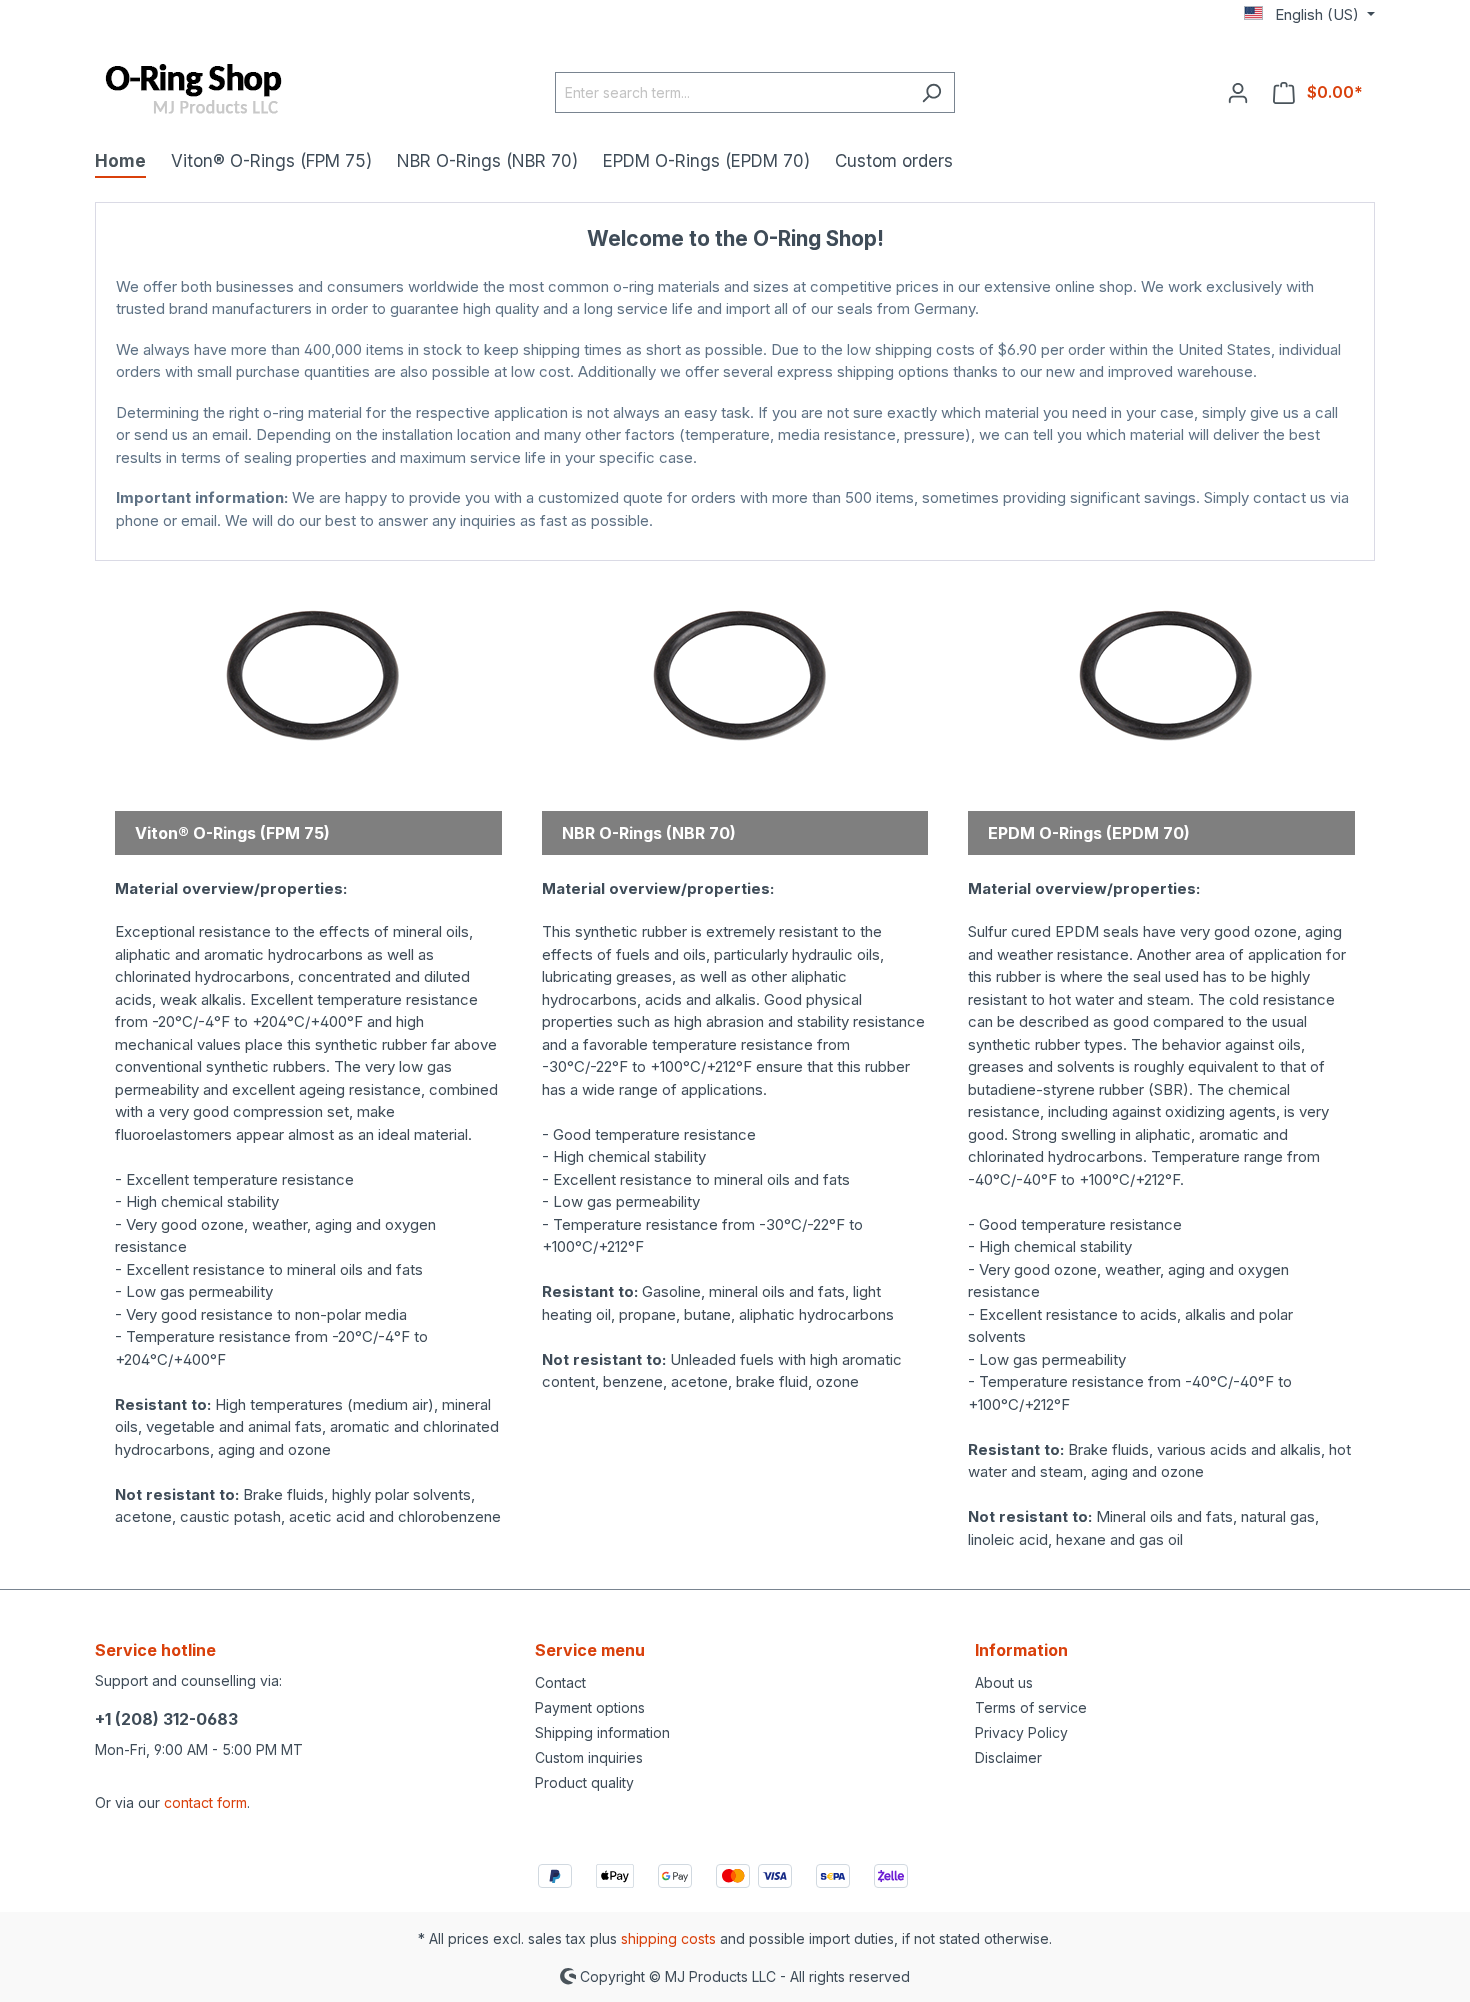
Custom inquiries (589, 1757)
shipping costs (668, 1938)
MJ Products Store (735, 540)
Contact (560, 1682)
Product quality (584, 1782)
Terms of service (1031, 1707)
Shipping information (602, 1732)
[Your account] (1238, 92)
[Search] (931, 92)
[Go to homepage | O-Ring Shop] (195, 90)
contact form (205, 1802)
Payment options (590, 1707)
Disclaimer (1008, 1757)
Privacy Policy (1021, 1732)
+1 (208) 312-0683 (166, 1719)
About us (1004, 1682)
